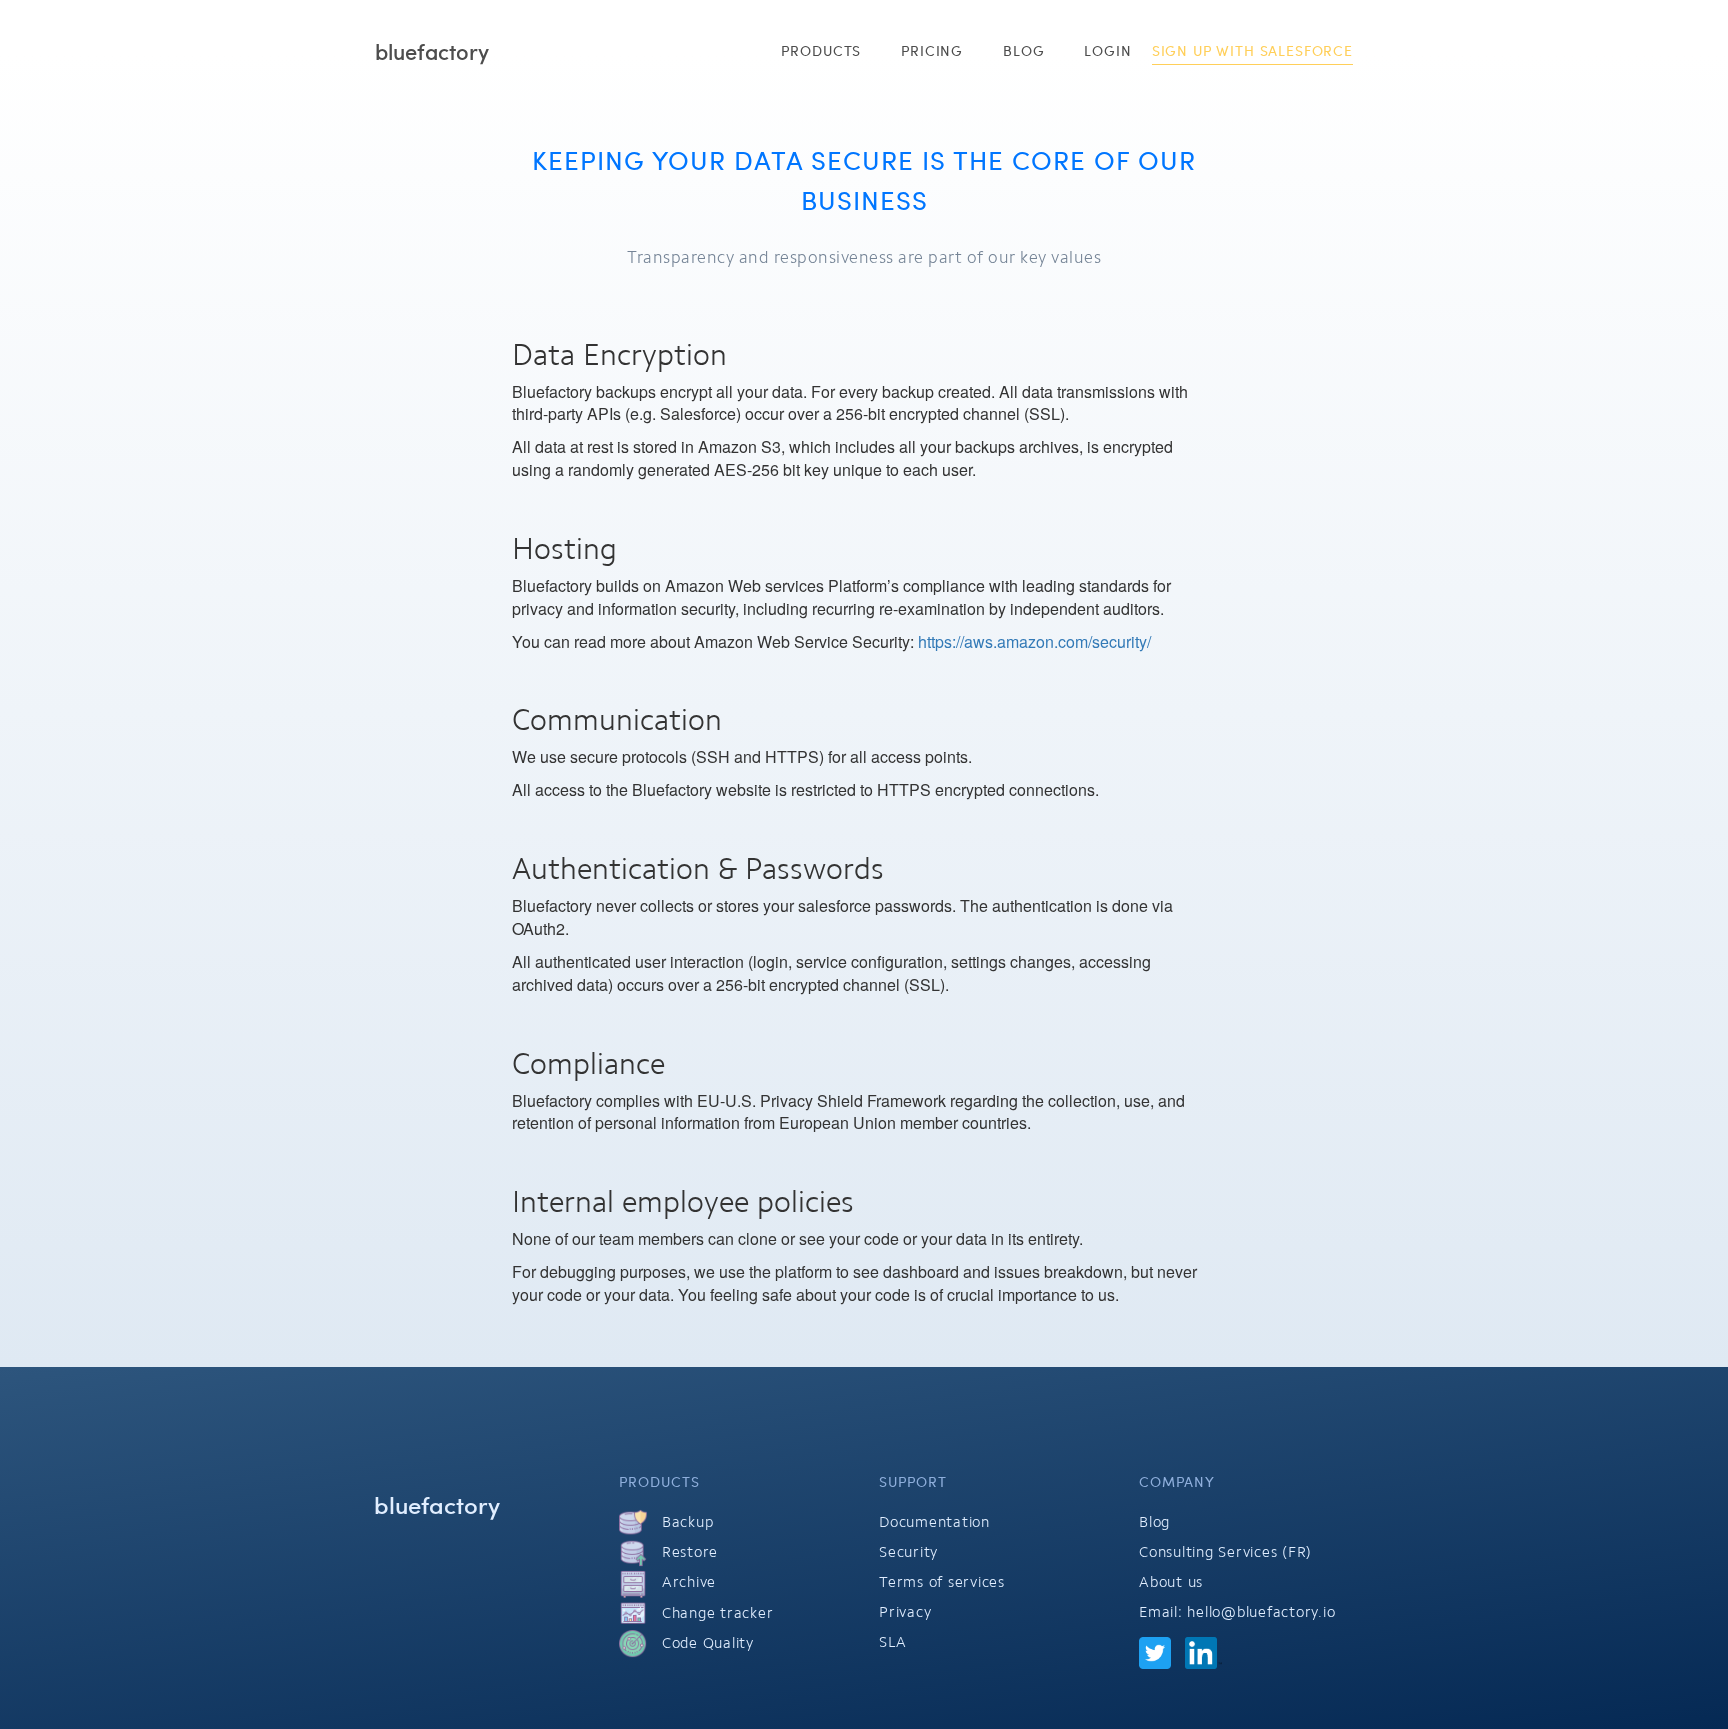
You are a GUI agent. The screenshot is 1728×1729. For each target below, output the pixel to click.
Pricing (932, 50)
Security (908, 1552)
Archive (686, 1582)
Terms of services (942, 1582)
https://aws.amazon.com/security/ (1034, 641)
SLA (892, 1642)
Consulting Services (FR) (1225, 1552)
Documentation (934, 1522)
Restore (687, 1552)
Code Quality (705, 1643)
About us (1171, 1582)
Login (1107, 50)
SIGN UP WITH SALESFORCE (1252, 50)
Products (821, 50)
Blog (1023, 50)
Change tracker (715, 1613)
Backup (685, 1522)
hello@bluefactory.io (1261, 1612)
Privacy (905, 1612)
